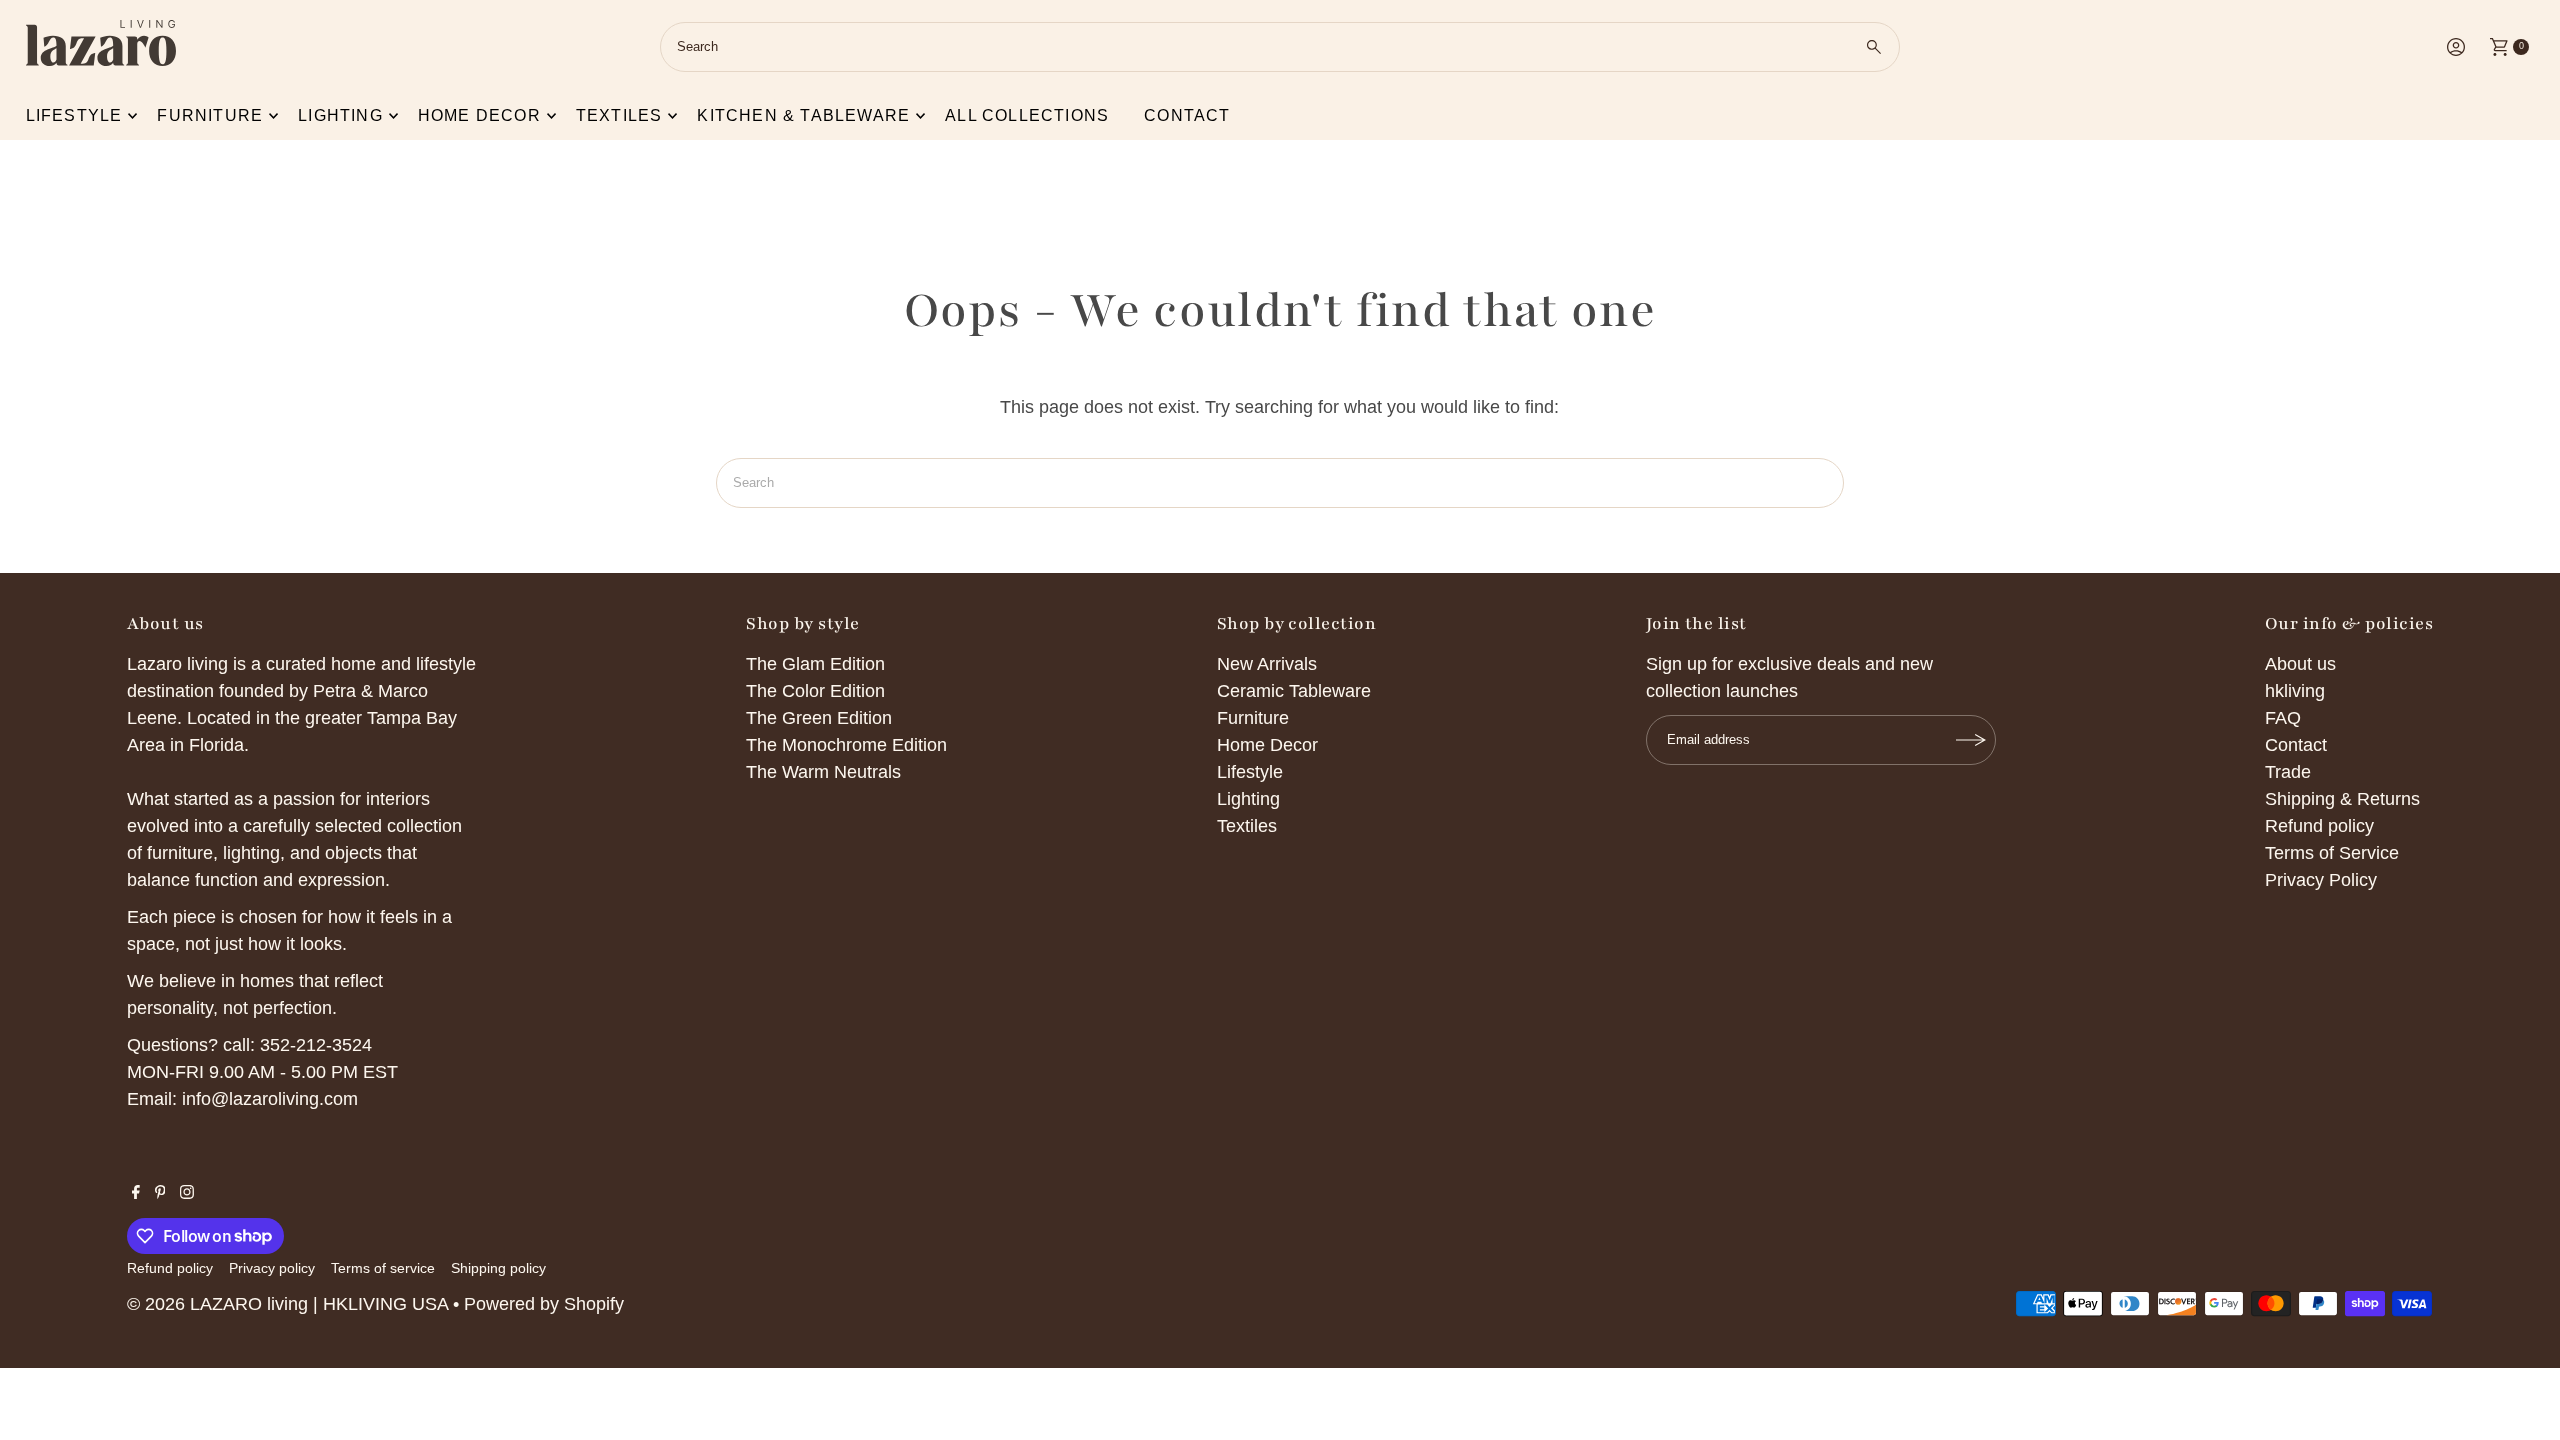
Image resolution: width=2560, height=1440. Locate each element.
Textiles (619, 115)
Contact (1187, 115)
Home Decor (1267, 745)
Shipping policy (498, 1268)
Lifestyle (74, 115)
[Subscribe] (1971, 740)
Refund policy (2319, 826)
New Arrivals (1267, 664)
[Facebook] (136, 1193)
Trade (2288, 772)
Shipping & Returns (2342, 799)
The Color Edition (815, 691)
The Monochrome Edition (846, 745)
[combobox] (1279, 47)
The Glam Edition (815, 664)
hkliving (2295, 691)
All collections (1027, 115)
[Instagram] (187, 1193)
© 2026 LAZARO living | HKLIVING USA (287, 1304)
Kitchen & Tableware (803, 115)
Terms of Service (2332, 853)
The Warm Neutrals (823, 772)
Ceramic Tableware (1294, 691)
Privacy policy (272, 1268)
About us (2300, 664)
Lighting (340, 115)
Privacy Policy (2321, 880)
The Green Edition (819, 718)
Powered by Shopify (544, 1304)
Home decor (479, 115)
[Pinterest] (160, 1193)
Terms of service (383, 1268)
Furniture (210, 115)
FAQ (2283, 718)
